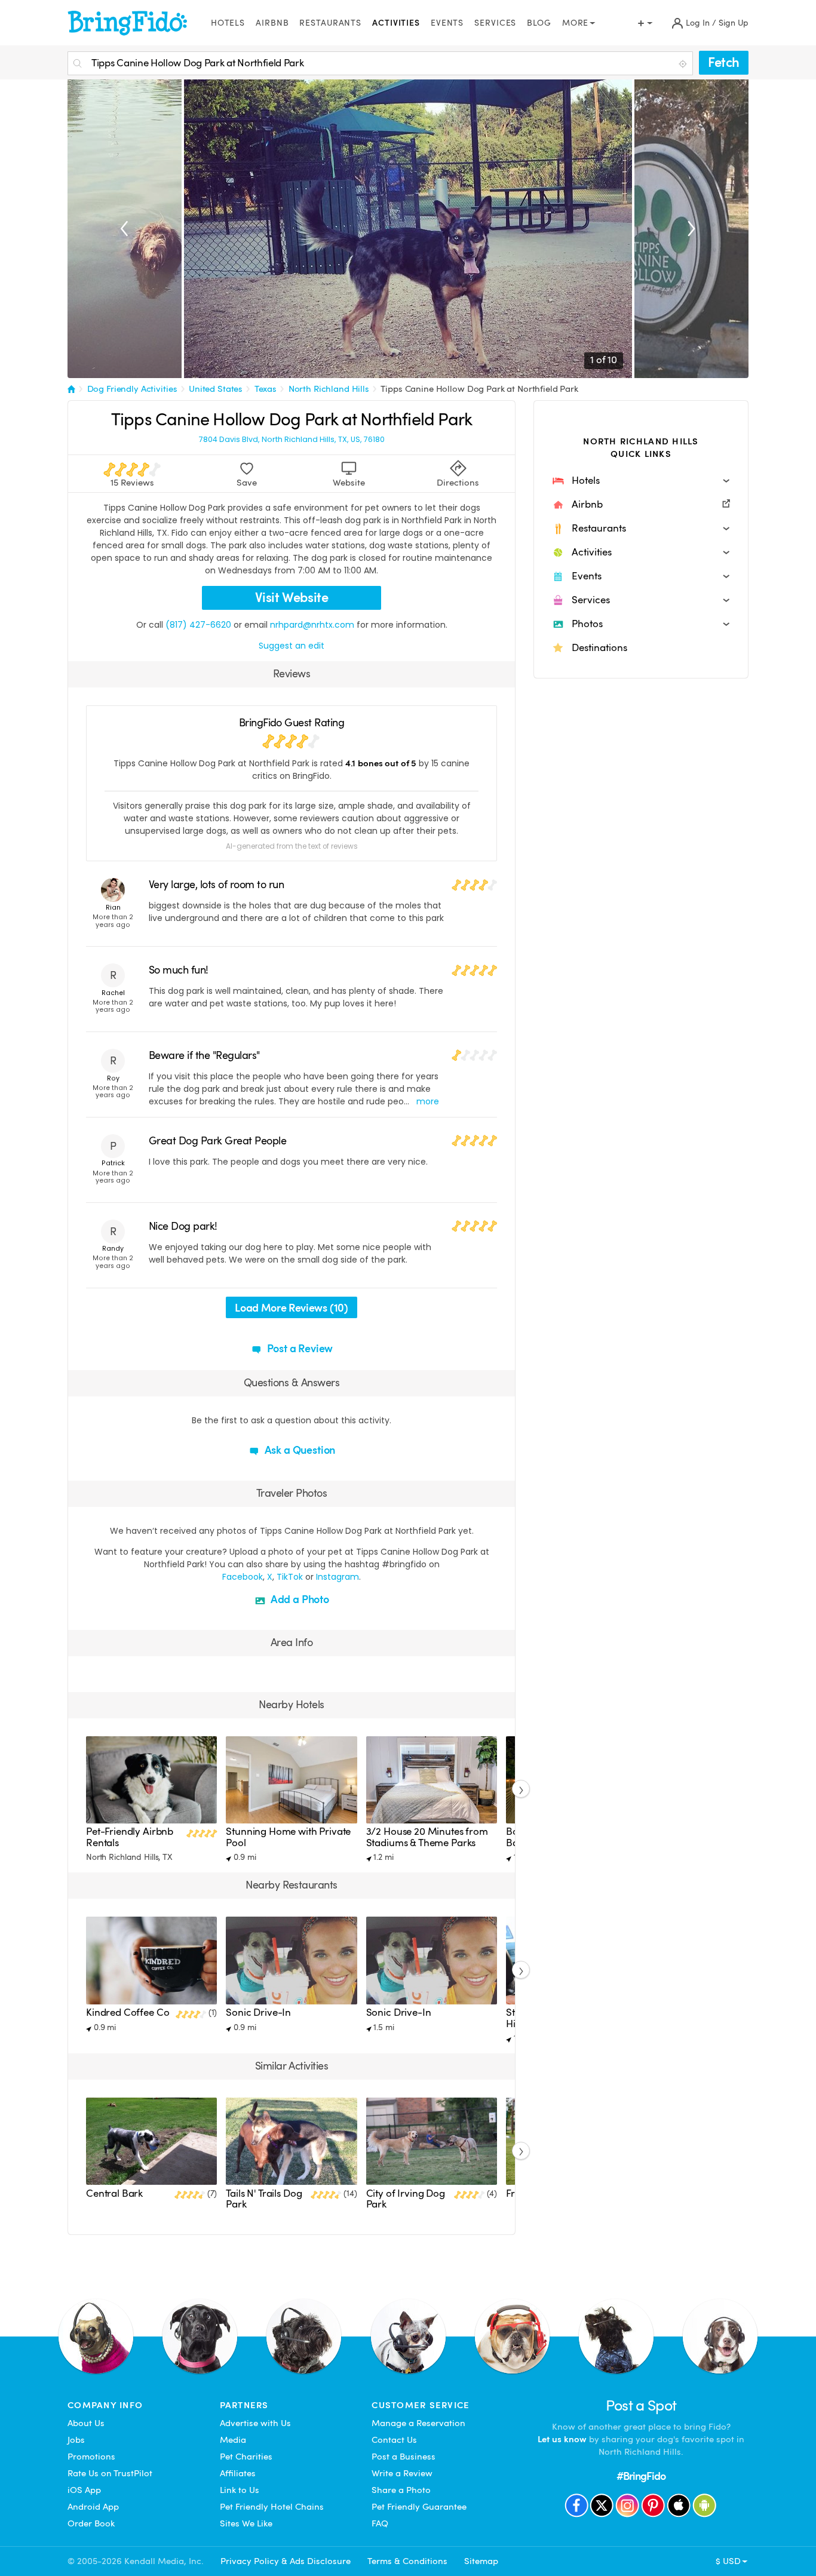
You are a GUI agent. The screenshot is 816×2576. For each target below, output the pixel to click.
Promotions (91, 2457)
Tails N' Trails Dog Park (264, 2199)
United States (216, 389)
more (428, 1101)
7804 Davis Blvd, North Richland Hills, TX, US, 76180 (292, 440)
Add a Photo (299, 1599)
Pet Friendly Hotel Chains (272, 2507)
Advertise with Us (255, 2423)
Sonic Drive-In (258, 2012)
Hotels (228, 23)
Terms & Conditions (407, 2561)
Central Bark (114, 2193)
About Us (86, 2423)
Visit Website (292, 598)
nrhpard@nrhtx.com (312, 625)
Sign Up (734, 23)
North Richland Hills (329, 389)
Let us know (562, 2439)
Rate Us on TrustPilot (110, 2473)
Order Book (91, 2523)
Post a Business (404, 2457)
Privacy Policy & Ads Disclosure (286, 2561)
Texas (266, 389)
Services (495, 23)
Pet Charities (246, 2457)
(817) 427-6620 (198, 625)
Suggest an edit (292, 646)
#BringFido (641, 2476)
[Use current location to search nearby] (684, 64)
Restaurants (330, 23)
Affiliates (238, 2473)
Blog (539, 23)
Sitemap (481, 2561)
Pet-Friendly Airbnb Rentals (130, 1837)
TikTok (290, 1577)
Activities (396, 23)
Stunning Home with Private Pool (288, 1837)
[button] (641, 481)
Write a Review (402, 2473)
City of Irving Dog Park (406, 2199)
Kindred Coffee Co (128, 2012)
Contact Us (394, 2440)
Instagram (338, 1577)
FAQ (380, 2523)
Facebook (243, 1577)
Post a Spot (641, 2405)
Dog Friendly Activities (132, 389)
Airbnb (272, 23)
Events (447, 23)
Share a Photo (401, 2490)
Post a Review (299, 1348)
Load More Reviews (291, 1308)
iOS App (84, 2490)
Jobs (76, 2440)
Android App (93, 2507)
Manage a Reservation (418, 2423)
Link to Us (240, 2490)
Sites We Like (246, 2523)
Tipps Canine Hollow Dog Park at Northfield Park (479, 389)
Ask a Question (299, 1450)
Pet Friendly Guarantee (419, 2507)
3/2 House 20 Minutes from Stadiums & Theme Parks (427, 1837)
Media (233, 2440)
